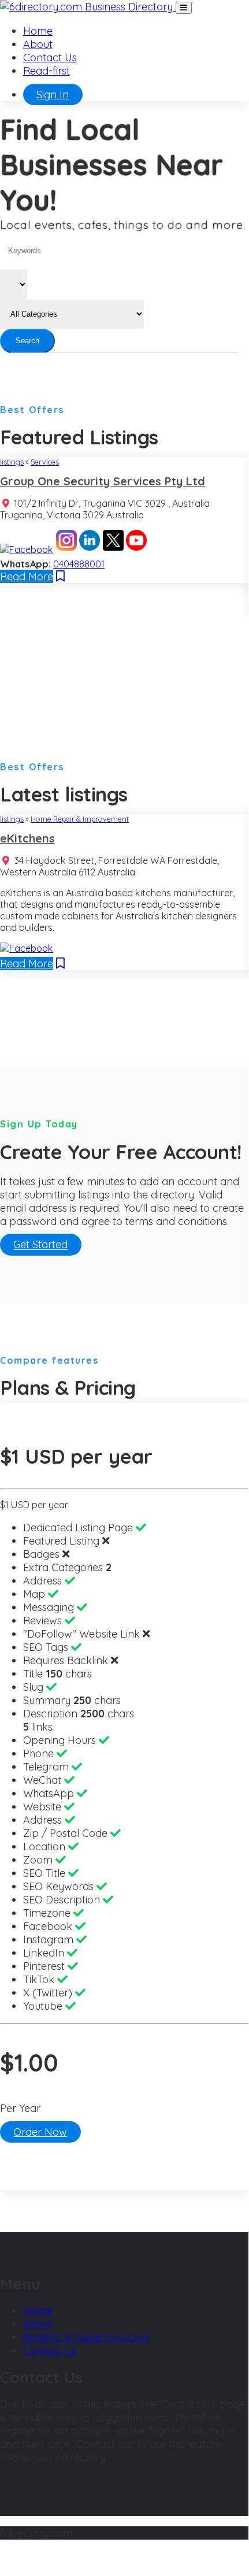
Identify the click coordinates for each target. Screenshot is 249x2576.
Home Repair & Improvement (80, 819)
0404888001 (79, 564)
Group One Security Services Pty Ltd (103, 481)
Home (38, 31)
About (38, 44)
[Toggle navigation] (184, 8)
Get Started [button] (40, 1245)
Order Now (40, 2132)
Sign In (53, 94)
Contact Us (50, 57)
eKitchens (27, 838)
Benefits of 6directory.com (86, 2337)
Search (27, 341)
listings (12, 462)
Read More (27, 576)
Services (45, 462)
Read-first (47, 71)
